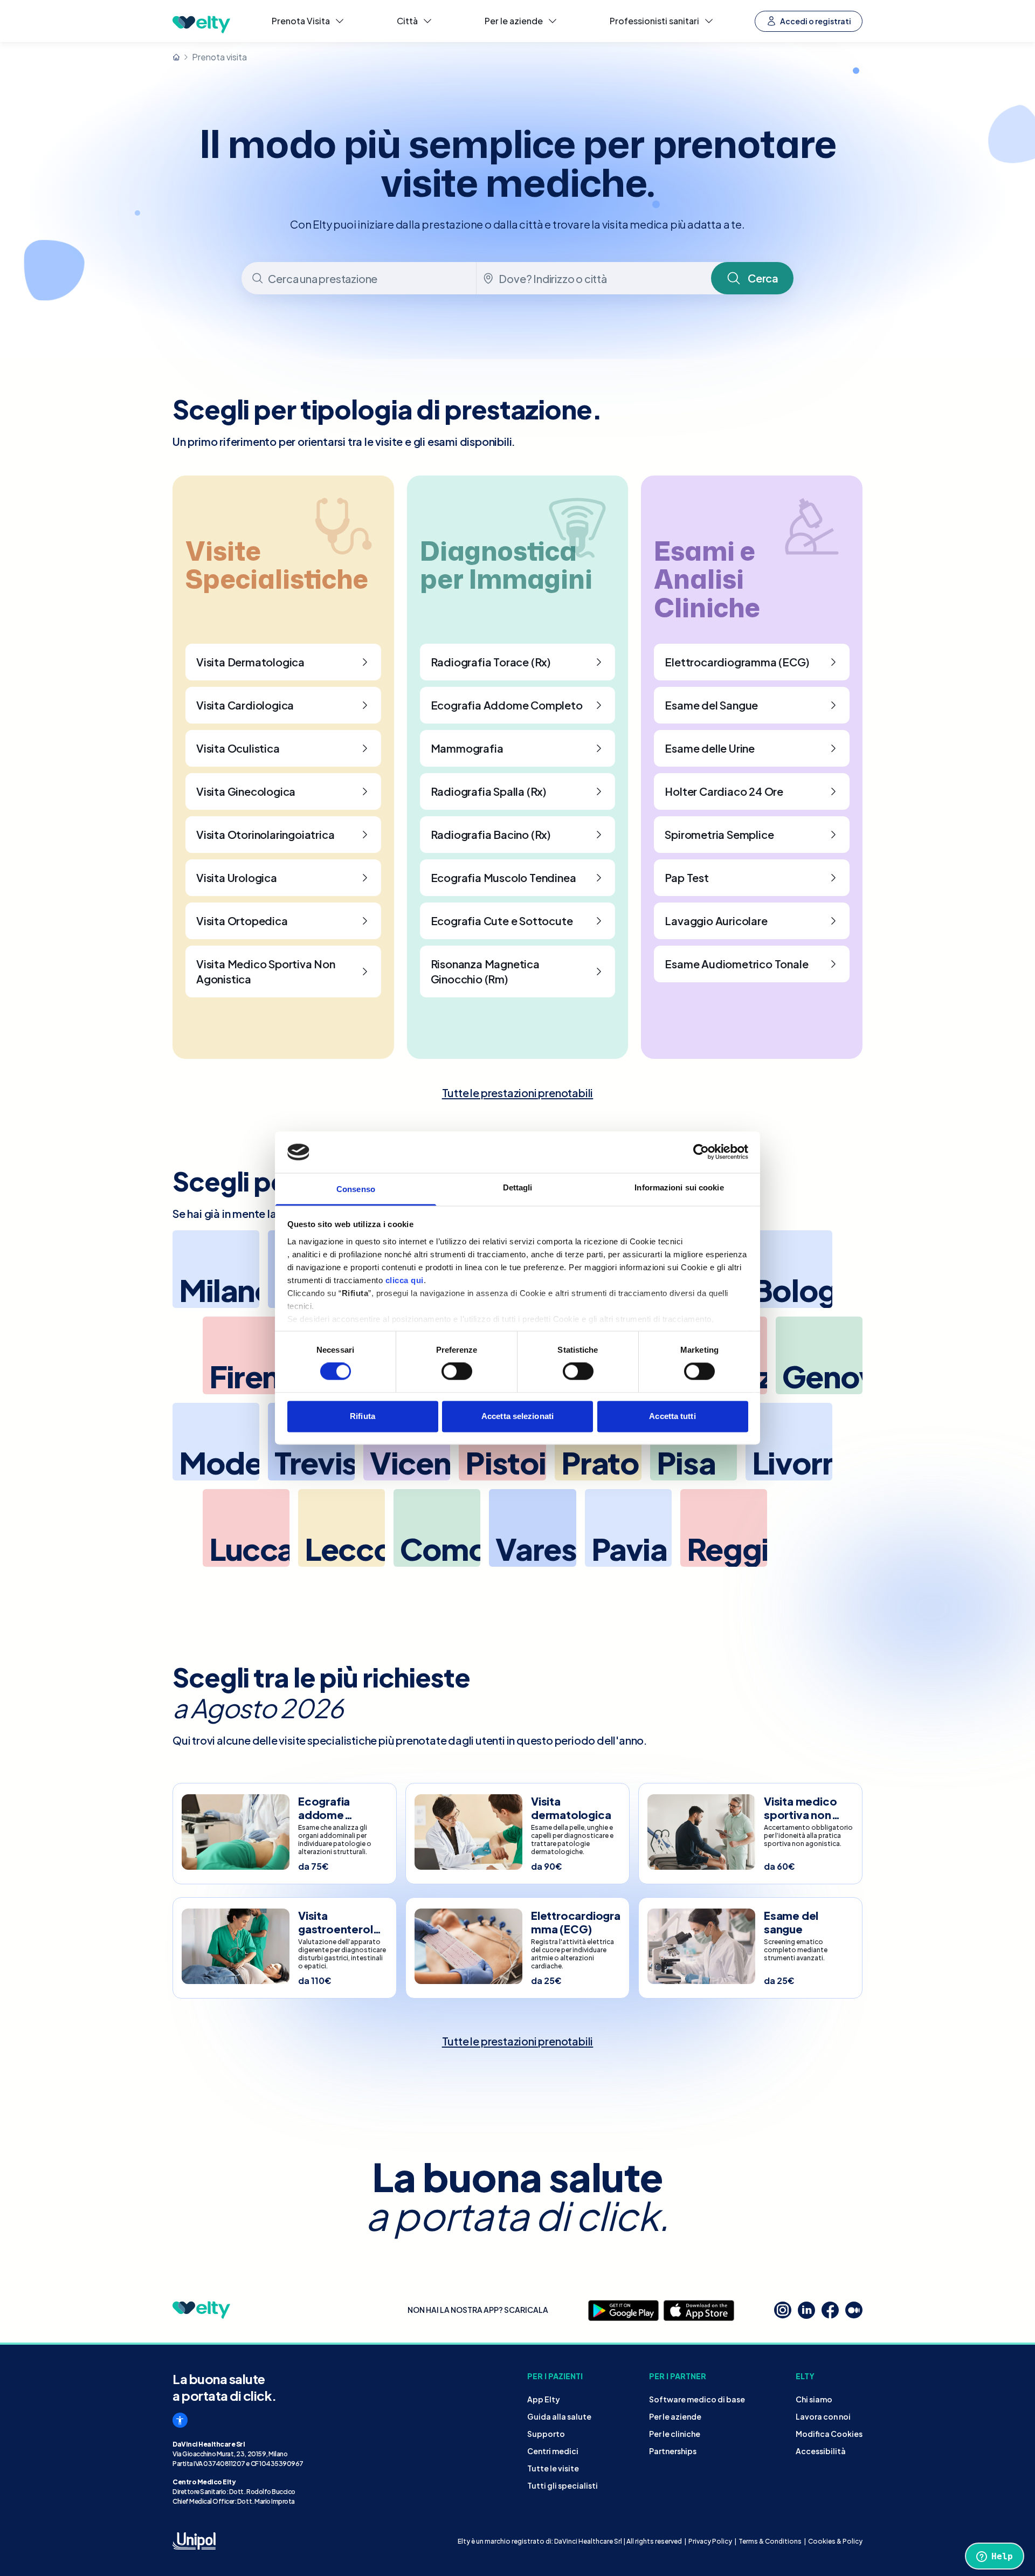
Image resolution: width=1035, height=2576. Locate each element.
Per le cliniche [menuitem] (675, 2434)
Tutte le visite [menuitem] (553, 2468)
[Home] (176, 57)
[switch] (457, 1372)
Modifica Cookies (829, 2434)
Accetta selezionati (517, 1416)
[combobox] (360, 278)
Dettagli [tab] (518, 1187)
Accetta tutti (672, 1416)
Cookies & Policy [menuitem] (835, 2541)
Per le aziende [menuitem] (675, 2416)
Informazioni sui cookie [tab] (679, 1187)
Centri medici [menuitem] (553, 2451)
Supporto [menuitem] (546, 2434)
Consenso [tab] (356, 1189)
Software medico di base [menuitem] (697, 2399)
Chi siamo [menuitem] (814, 2399)
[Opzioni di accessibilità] (180, 2420)
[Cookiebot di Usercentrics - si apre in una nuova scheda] (701, 1152)
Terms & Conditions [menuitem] (770, 2541)
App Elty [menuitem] (544, 2399)
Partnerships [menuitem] (673, 2451)
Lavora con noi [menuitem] (823, 2416)
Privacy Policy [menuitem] (710, 2541)
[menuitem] (308, 21)
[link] (518, 1093)
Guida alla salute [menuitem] (559, 2416)
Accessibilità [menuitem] (821, 2451)
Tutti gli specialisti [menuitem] (563, 2485)
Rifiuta (363, 1416)
